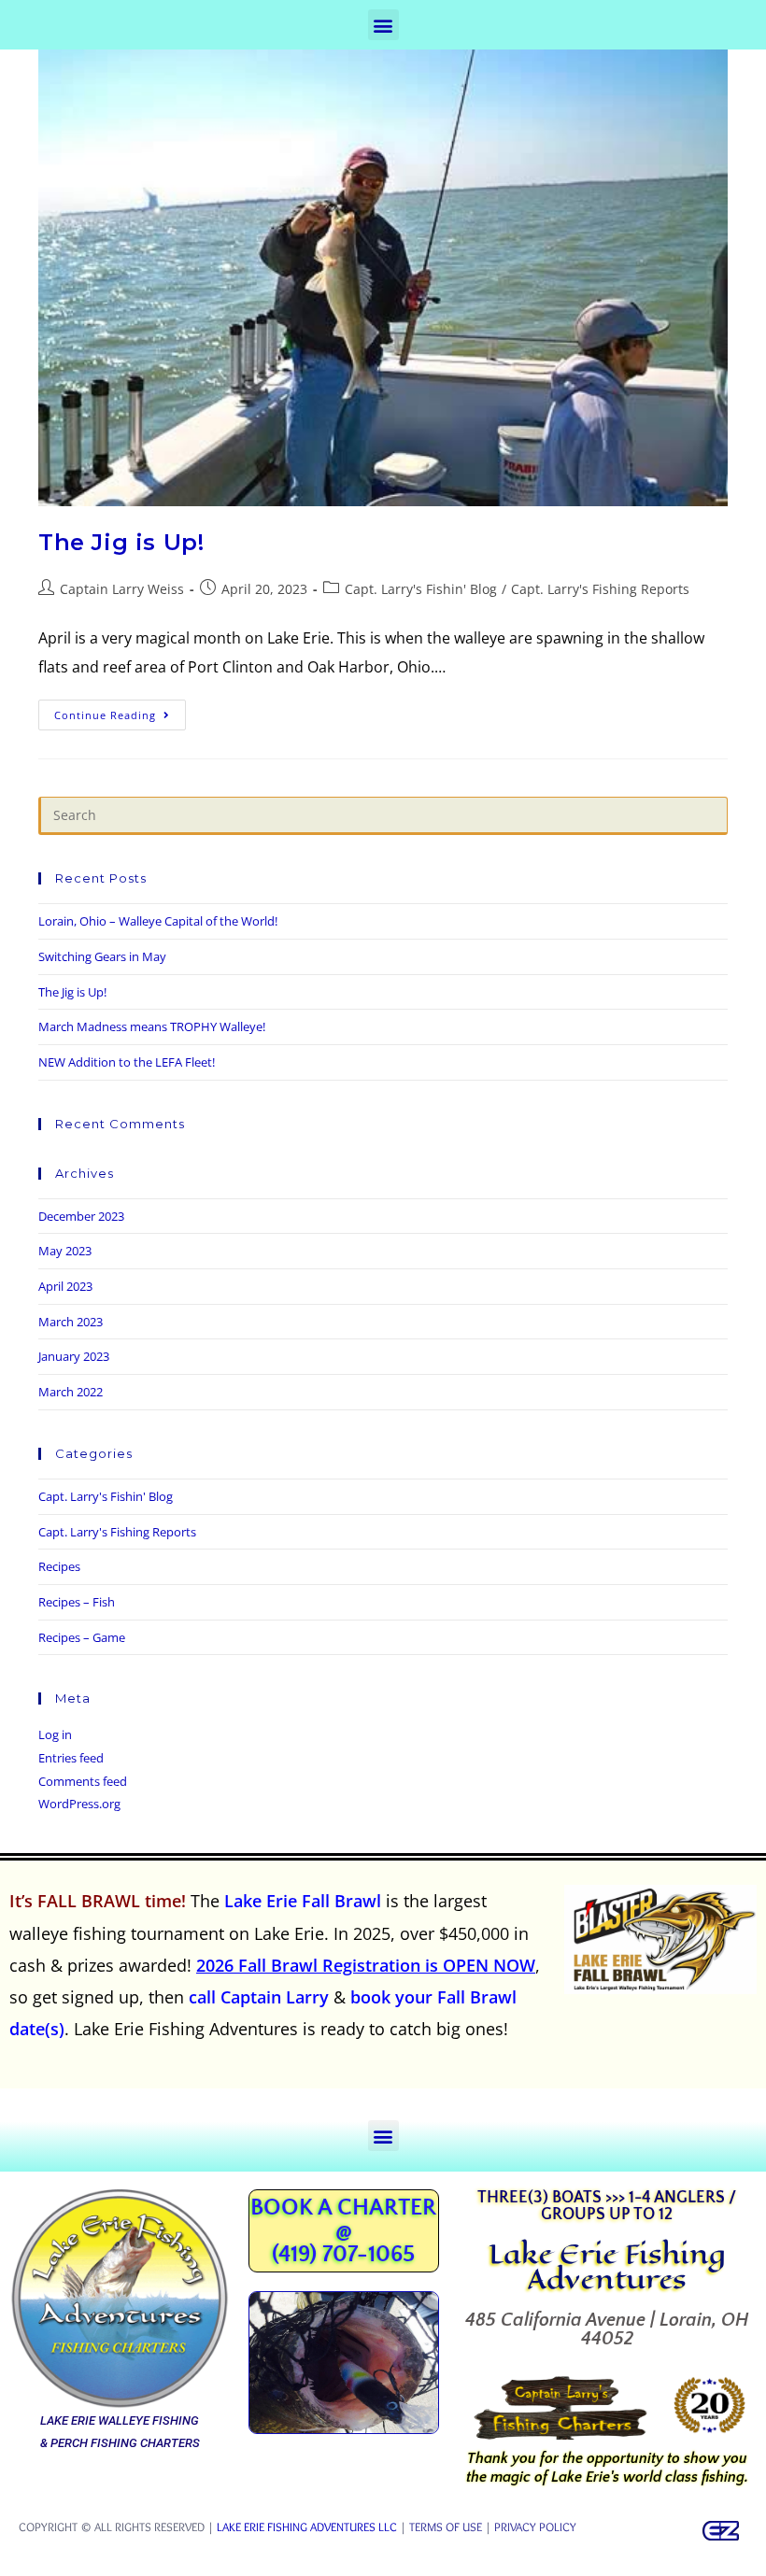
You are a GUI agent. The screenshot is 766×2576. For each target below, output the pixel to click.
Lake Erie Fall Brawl (303, 1901)
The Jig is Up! (121, 542)
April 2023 (65, 1286)
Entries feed (71, 1758)
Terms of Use (446, 2526)
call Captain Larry (259, 1997)
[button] (383, 25)
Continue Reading (118, 711)
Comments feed (83, 1781)
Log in (55, 1734)
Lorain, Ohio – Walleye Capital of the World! (158, 921)
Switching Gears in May (102, 956)
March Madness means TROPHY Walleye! (152, 1026)
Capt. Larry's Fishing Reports (600, 589)
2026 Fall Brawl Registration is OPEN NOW (366, 1965)
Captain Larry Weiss (122, 589)
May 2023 (65, 1251)
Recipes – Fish (77, 1602)
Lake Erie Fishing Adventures (607, 2266)
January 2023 (74, 1356)
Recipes (59, 1566)
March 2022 (71, 1392)
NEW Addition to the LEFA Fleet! (127, 1062)
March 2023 (71, 1322)
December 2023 (81, 1216)
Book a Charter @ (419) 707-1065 (343, 2231)
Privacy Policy (535, 2526)
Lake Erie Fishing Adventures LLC (307, 2526)
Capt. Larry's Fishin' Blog (421, 589)
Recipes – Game (82, 1637)
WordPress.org (79, 1804)
